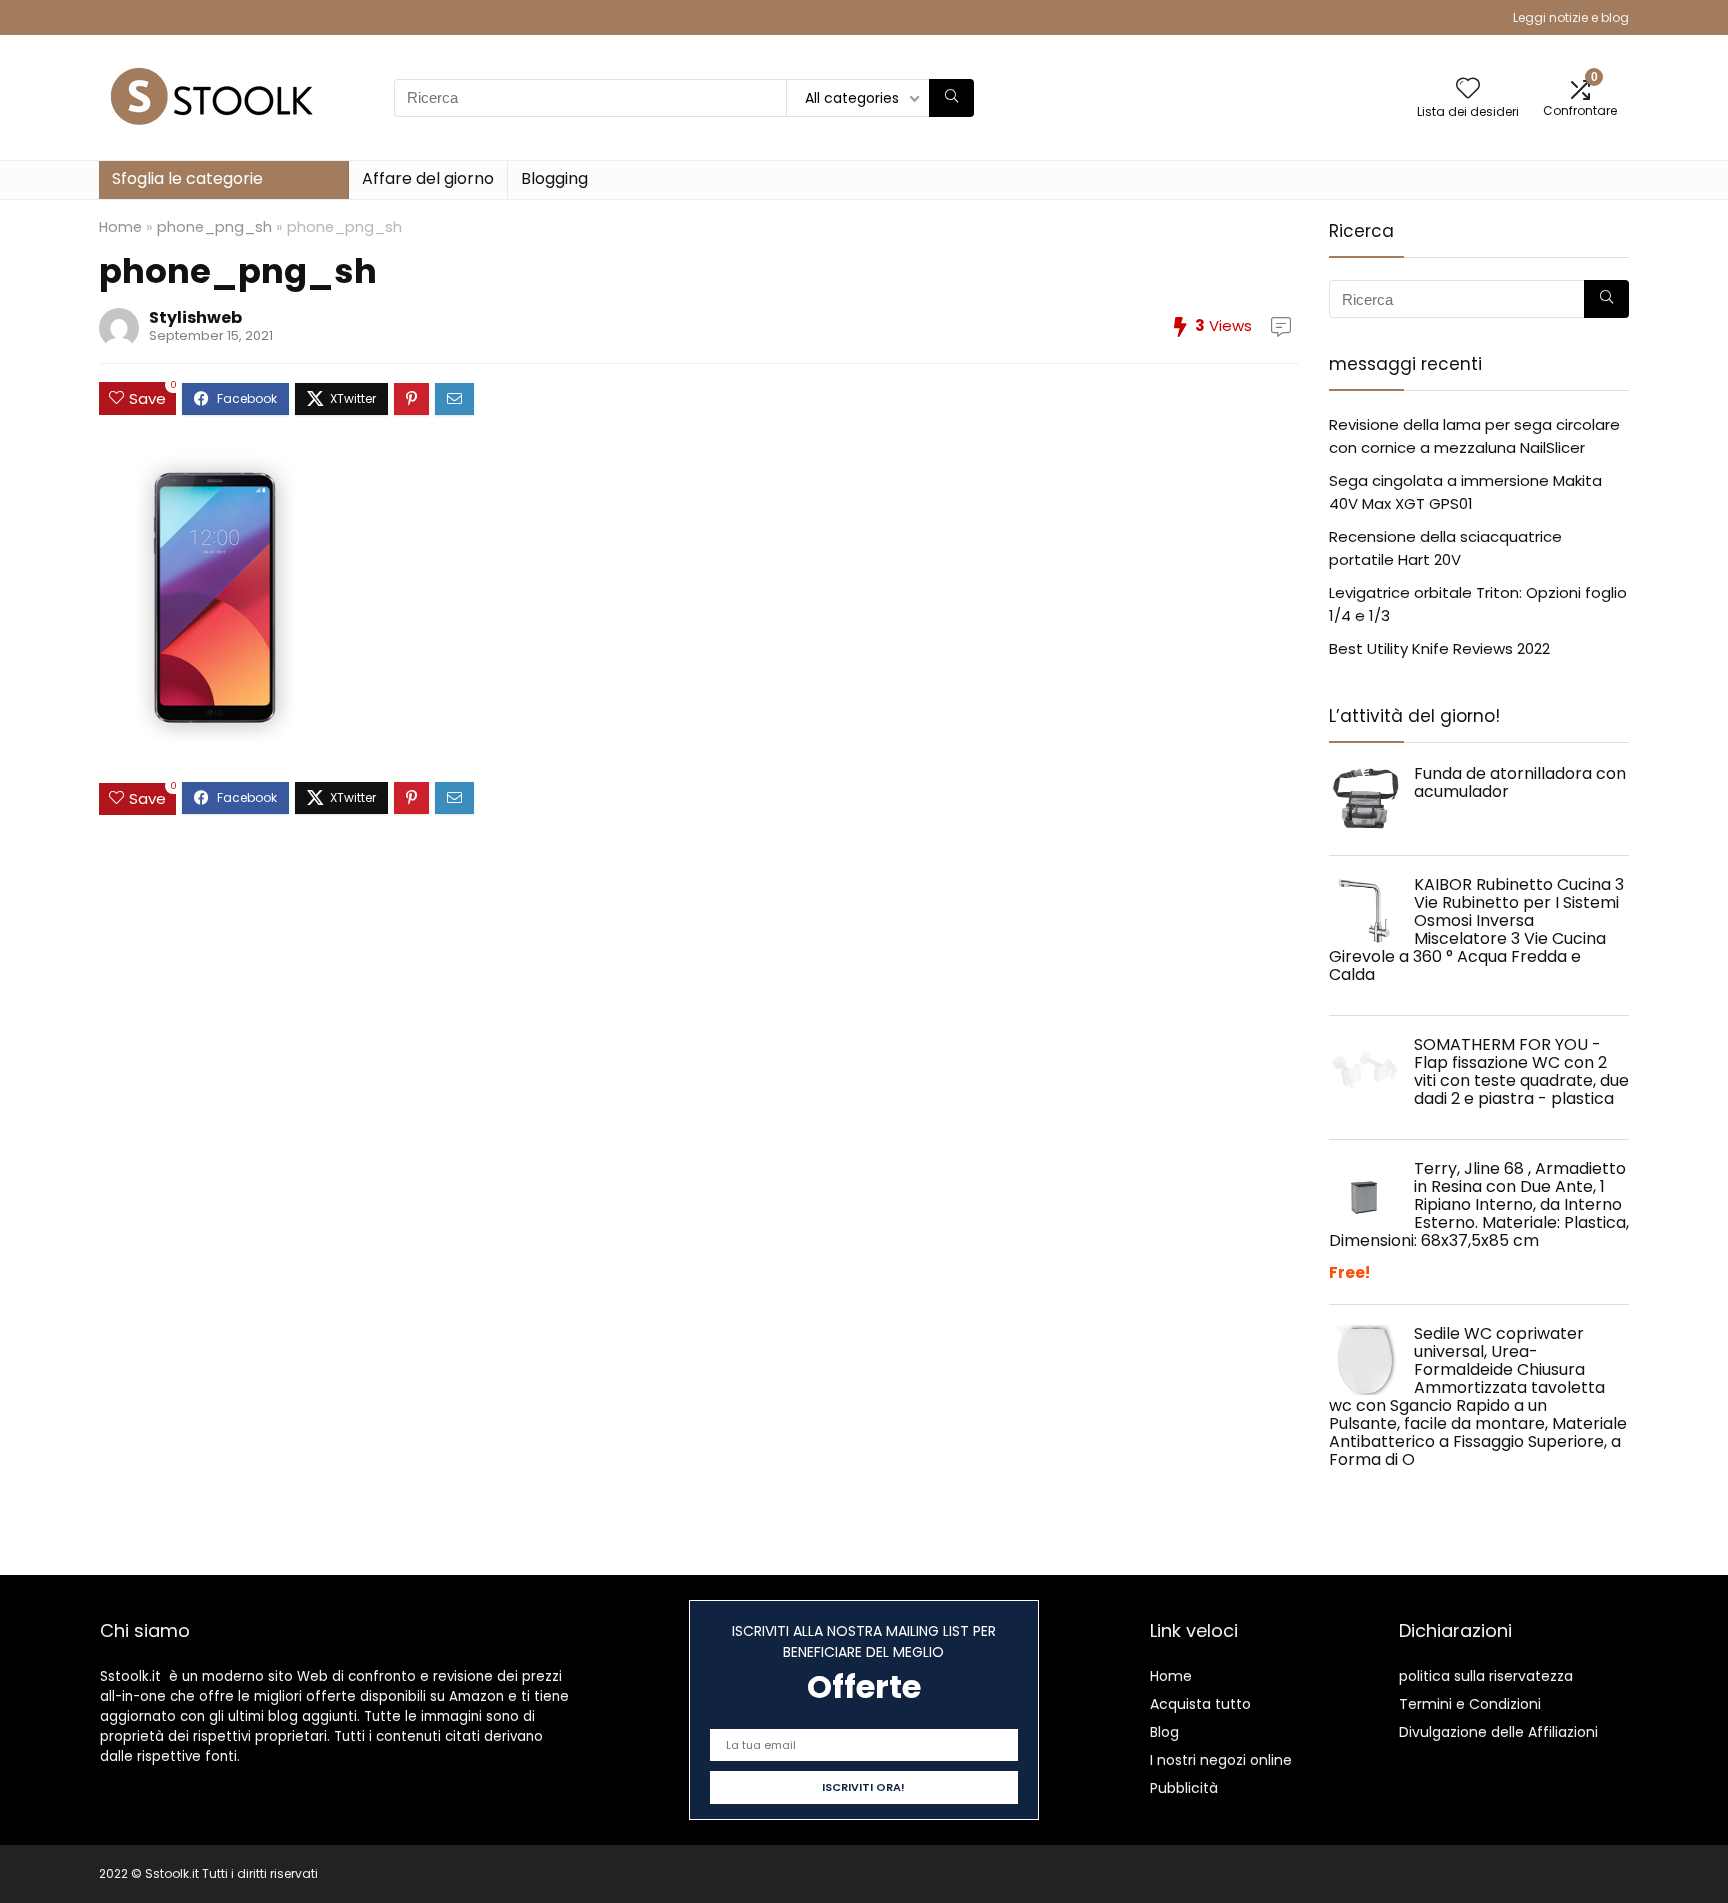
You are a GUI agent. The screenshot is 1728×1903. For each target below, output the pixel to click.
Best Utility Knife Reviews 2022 (1439, 648)
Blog (1164, 1732)
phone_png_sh (214, 227)
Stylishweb (195, 317)
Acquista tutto (1200, 1704)
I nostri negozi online (1221, 1760)
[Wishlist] (1468, 89)
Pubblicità (1184, 1788)
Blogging (554, 178)
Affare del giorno (428, 178)
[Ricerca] (951, 98)
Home (120, 227)
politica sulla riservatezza (1486, 1676)
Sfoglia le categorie (187, 178)
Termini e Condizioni (1470, 1704)
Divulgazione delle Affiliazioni (1498, 1732)
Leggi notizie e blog (1571, 17)
